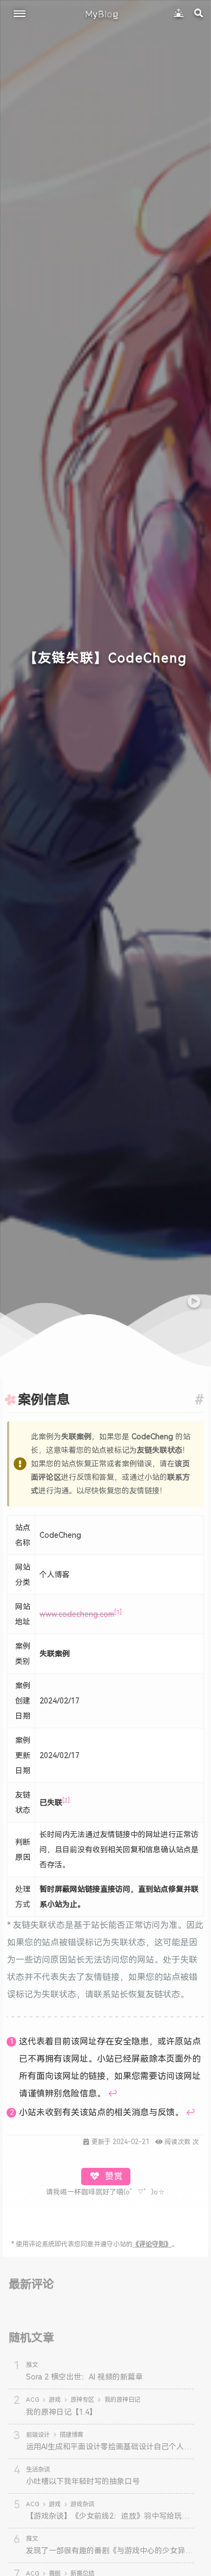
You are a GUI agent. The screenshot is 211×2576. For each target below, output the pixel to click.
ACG (32, 2400)
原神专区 (82, 2400)
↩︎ (113, 2093)
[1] (118, 1612)
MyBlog (102, 14)
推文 (32, 2365)
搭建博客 (71, 2435)
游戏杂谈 (82, 2504)
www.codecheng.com (77, 1614)
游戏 (55, 2400)
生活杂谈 (38, 2469)
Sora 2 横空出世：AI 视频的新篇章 (84, 2377)
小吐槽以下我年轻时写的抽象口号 (83, 2481)
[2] (66, 1801)
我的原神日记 (122, 2400)
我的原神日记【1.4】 (61, 2412)
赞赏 (113, 2176)
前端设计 (38, 2435)
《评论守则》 (152, 2244)
